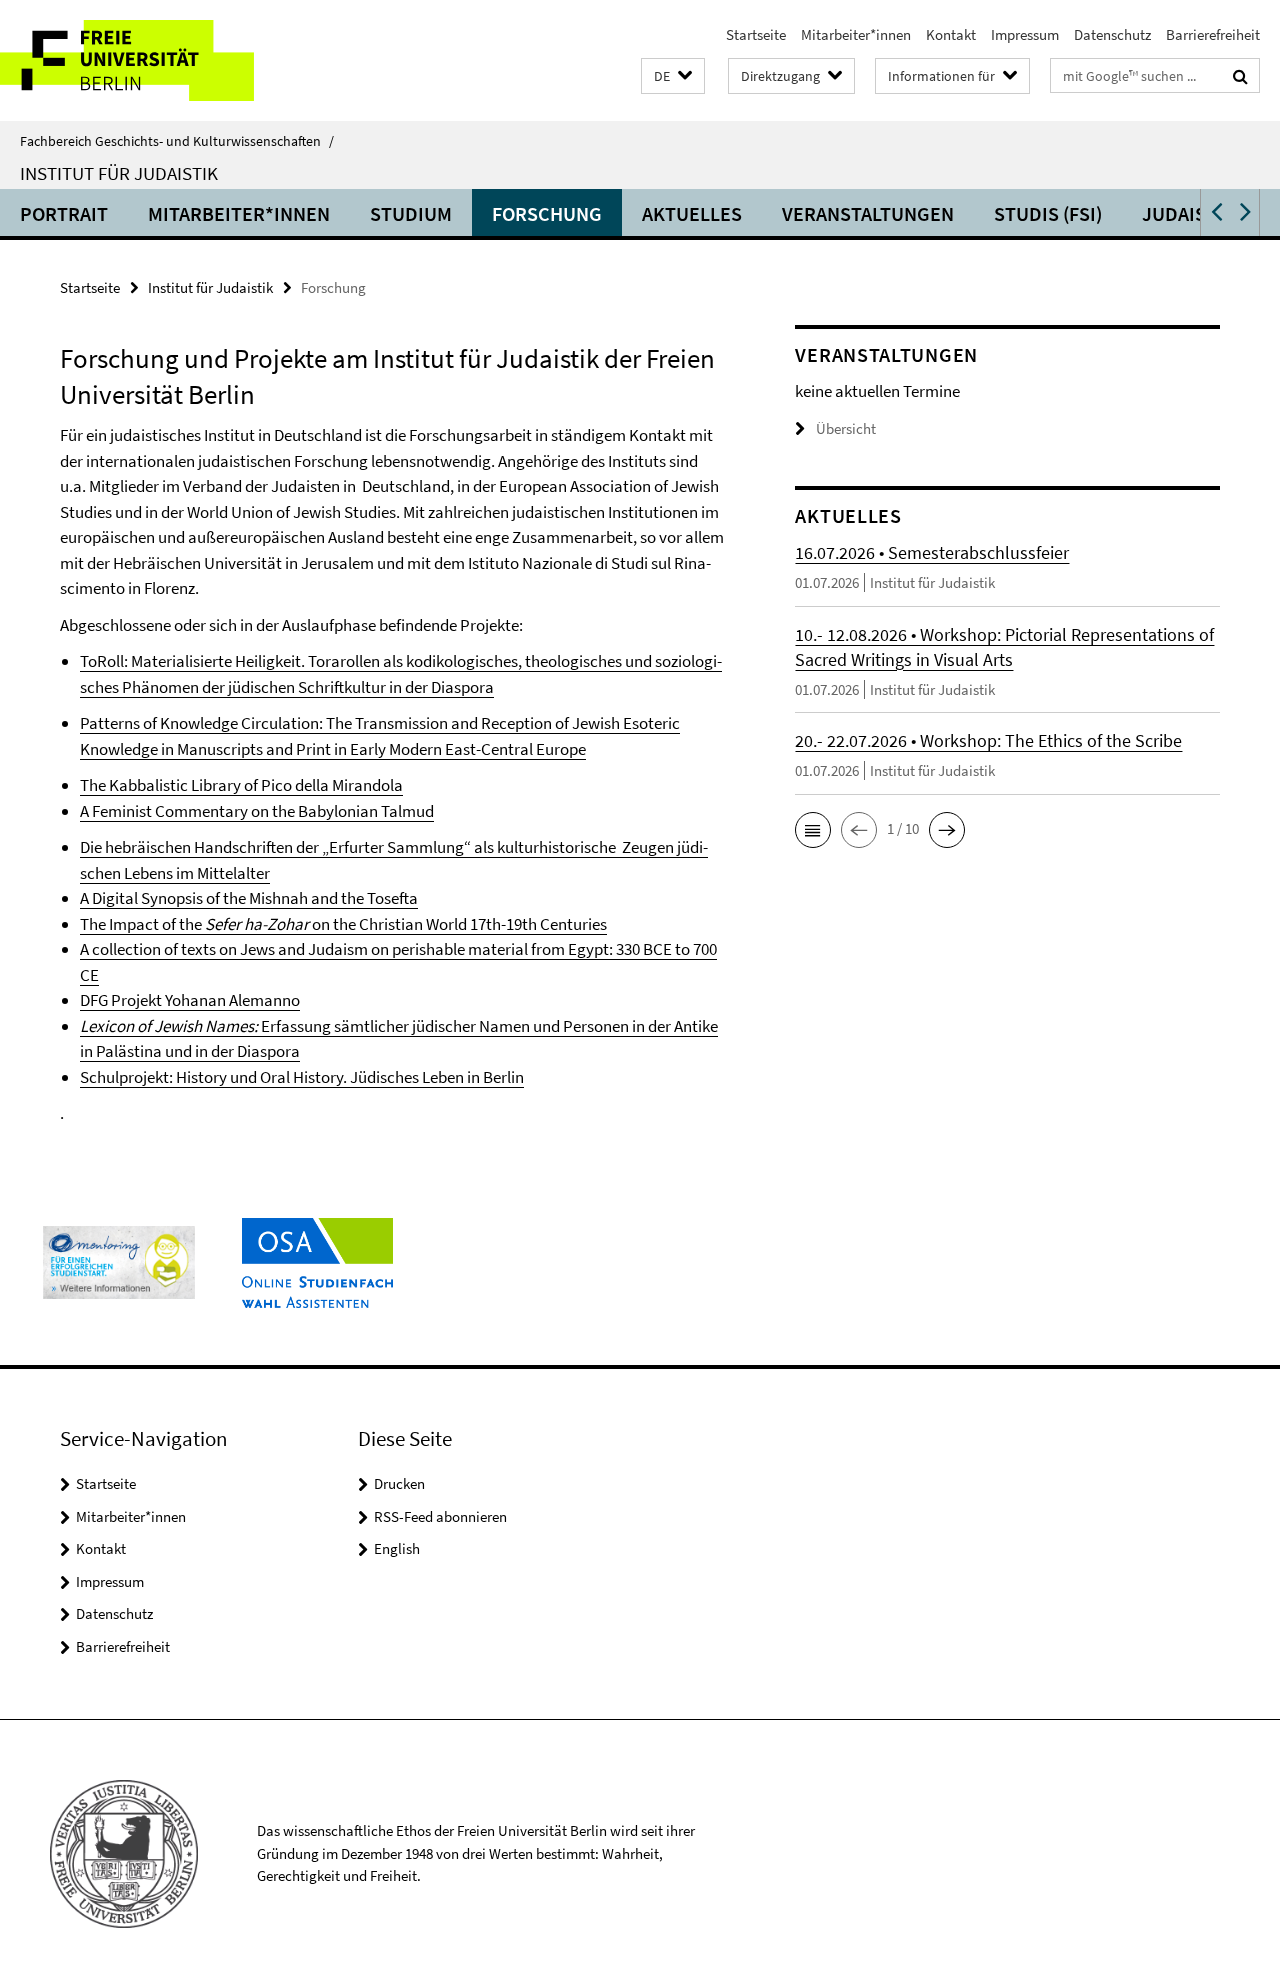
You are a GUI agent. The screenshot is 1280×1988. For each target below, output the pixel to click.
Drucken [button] (399, 1483)
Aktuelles (692, 213)
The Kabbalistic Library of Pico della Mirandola (241, 785)
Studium (411, 213)
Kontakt (951, 34)
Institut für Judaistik (119, 173)
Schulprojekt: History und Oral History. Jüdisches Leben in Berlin (302, 1077)
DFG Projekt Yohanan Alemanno (190, 1000)
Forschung (547, 213)
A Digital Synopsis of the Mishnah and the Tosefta (249, 898)
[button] (673, 76)
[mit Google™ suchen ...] (1240, 76)
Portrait (64, 213)
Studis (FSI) (1048, 213)
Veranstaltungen (868, 213)
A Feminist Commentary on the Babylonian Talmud (257, 811)
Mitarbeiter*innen (856, 34)
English (397, 1548)
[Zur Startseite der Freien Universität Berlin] (167, 60)
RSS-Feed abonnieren (440, 1516)
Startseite (756, 34)
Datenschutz (1112, 34)
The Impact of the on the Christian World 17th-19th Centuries (343, 924)
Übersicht (846, 428)
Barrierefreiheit (1213, 34)
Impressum (1025, 34)
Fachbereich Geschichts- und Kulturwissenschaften (177, 141)
